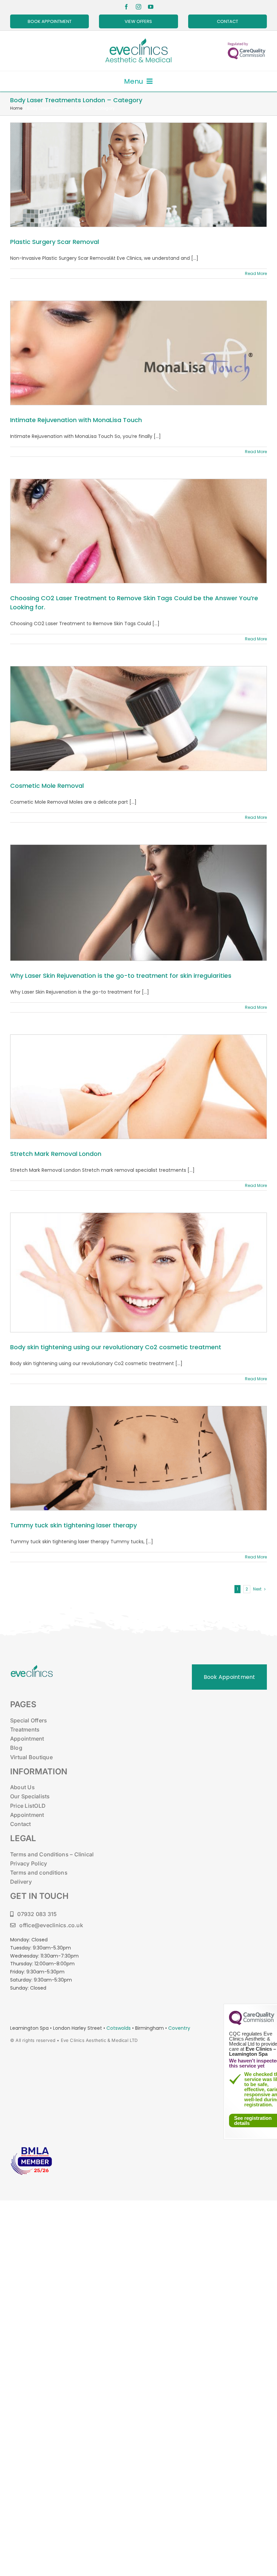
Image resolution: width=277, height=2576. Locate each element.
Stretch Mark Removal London (56, 1154)
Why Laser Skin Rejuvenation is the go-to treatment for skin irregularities (121, 976)
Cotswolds (119, 2028)
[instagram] (138, 7)
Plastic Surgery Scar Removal (55, 242)
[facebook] (126, 7)
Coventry (179, 2028)
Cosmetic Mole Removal (47, 786)
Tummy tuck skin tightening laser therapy (73, 1525)
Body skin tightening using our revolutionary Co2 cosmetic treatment (116, 1347)
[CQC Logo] (252, 2023)
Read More (256, 273)
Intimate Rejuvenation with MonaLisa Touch (76, 420)
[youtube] (151, 7)
